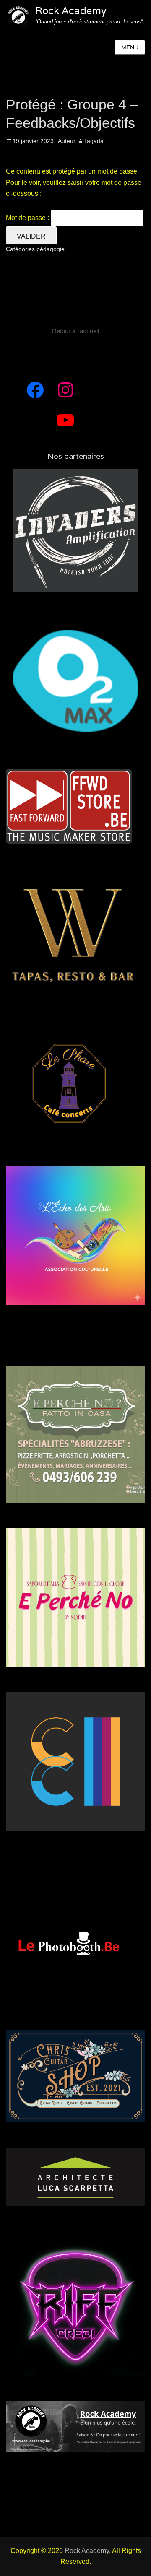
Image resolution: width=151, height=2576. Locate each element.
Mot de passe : (28, 218)
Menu (130, 47)
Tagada (94, 141)
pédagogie (51, 249)
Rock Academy (71, 11)
